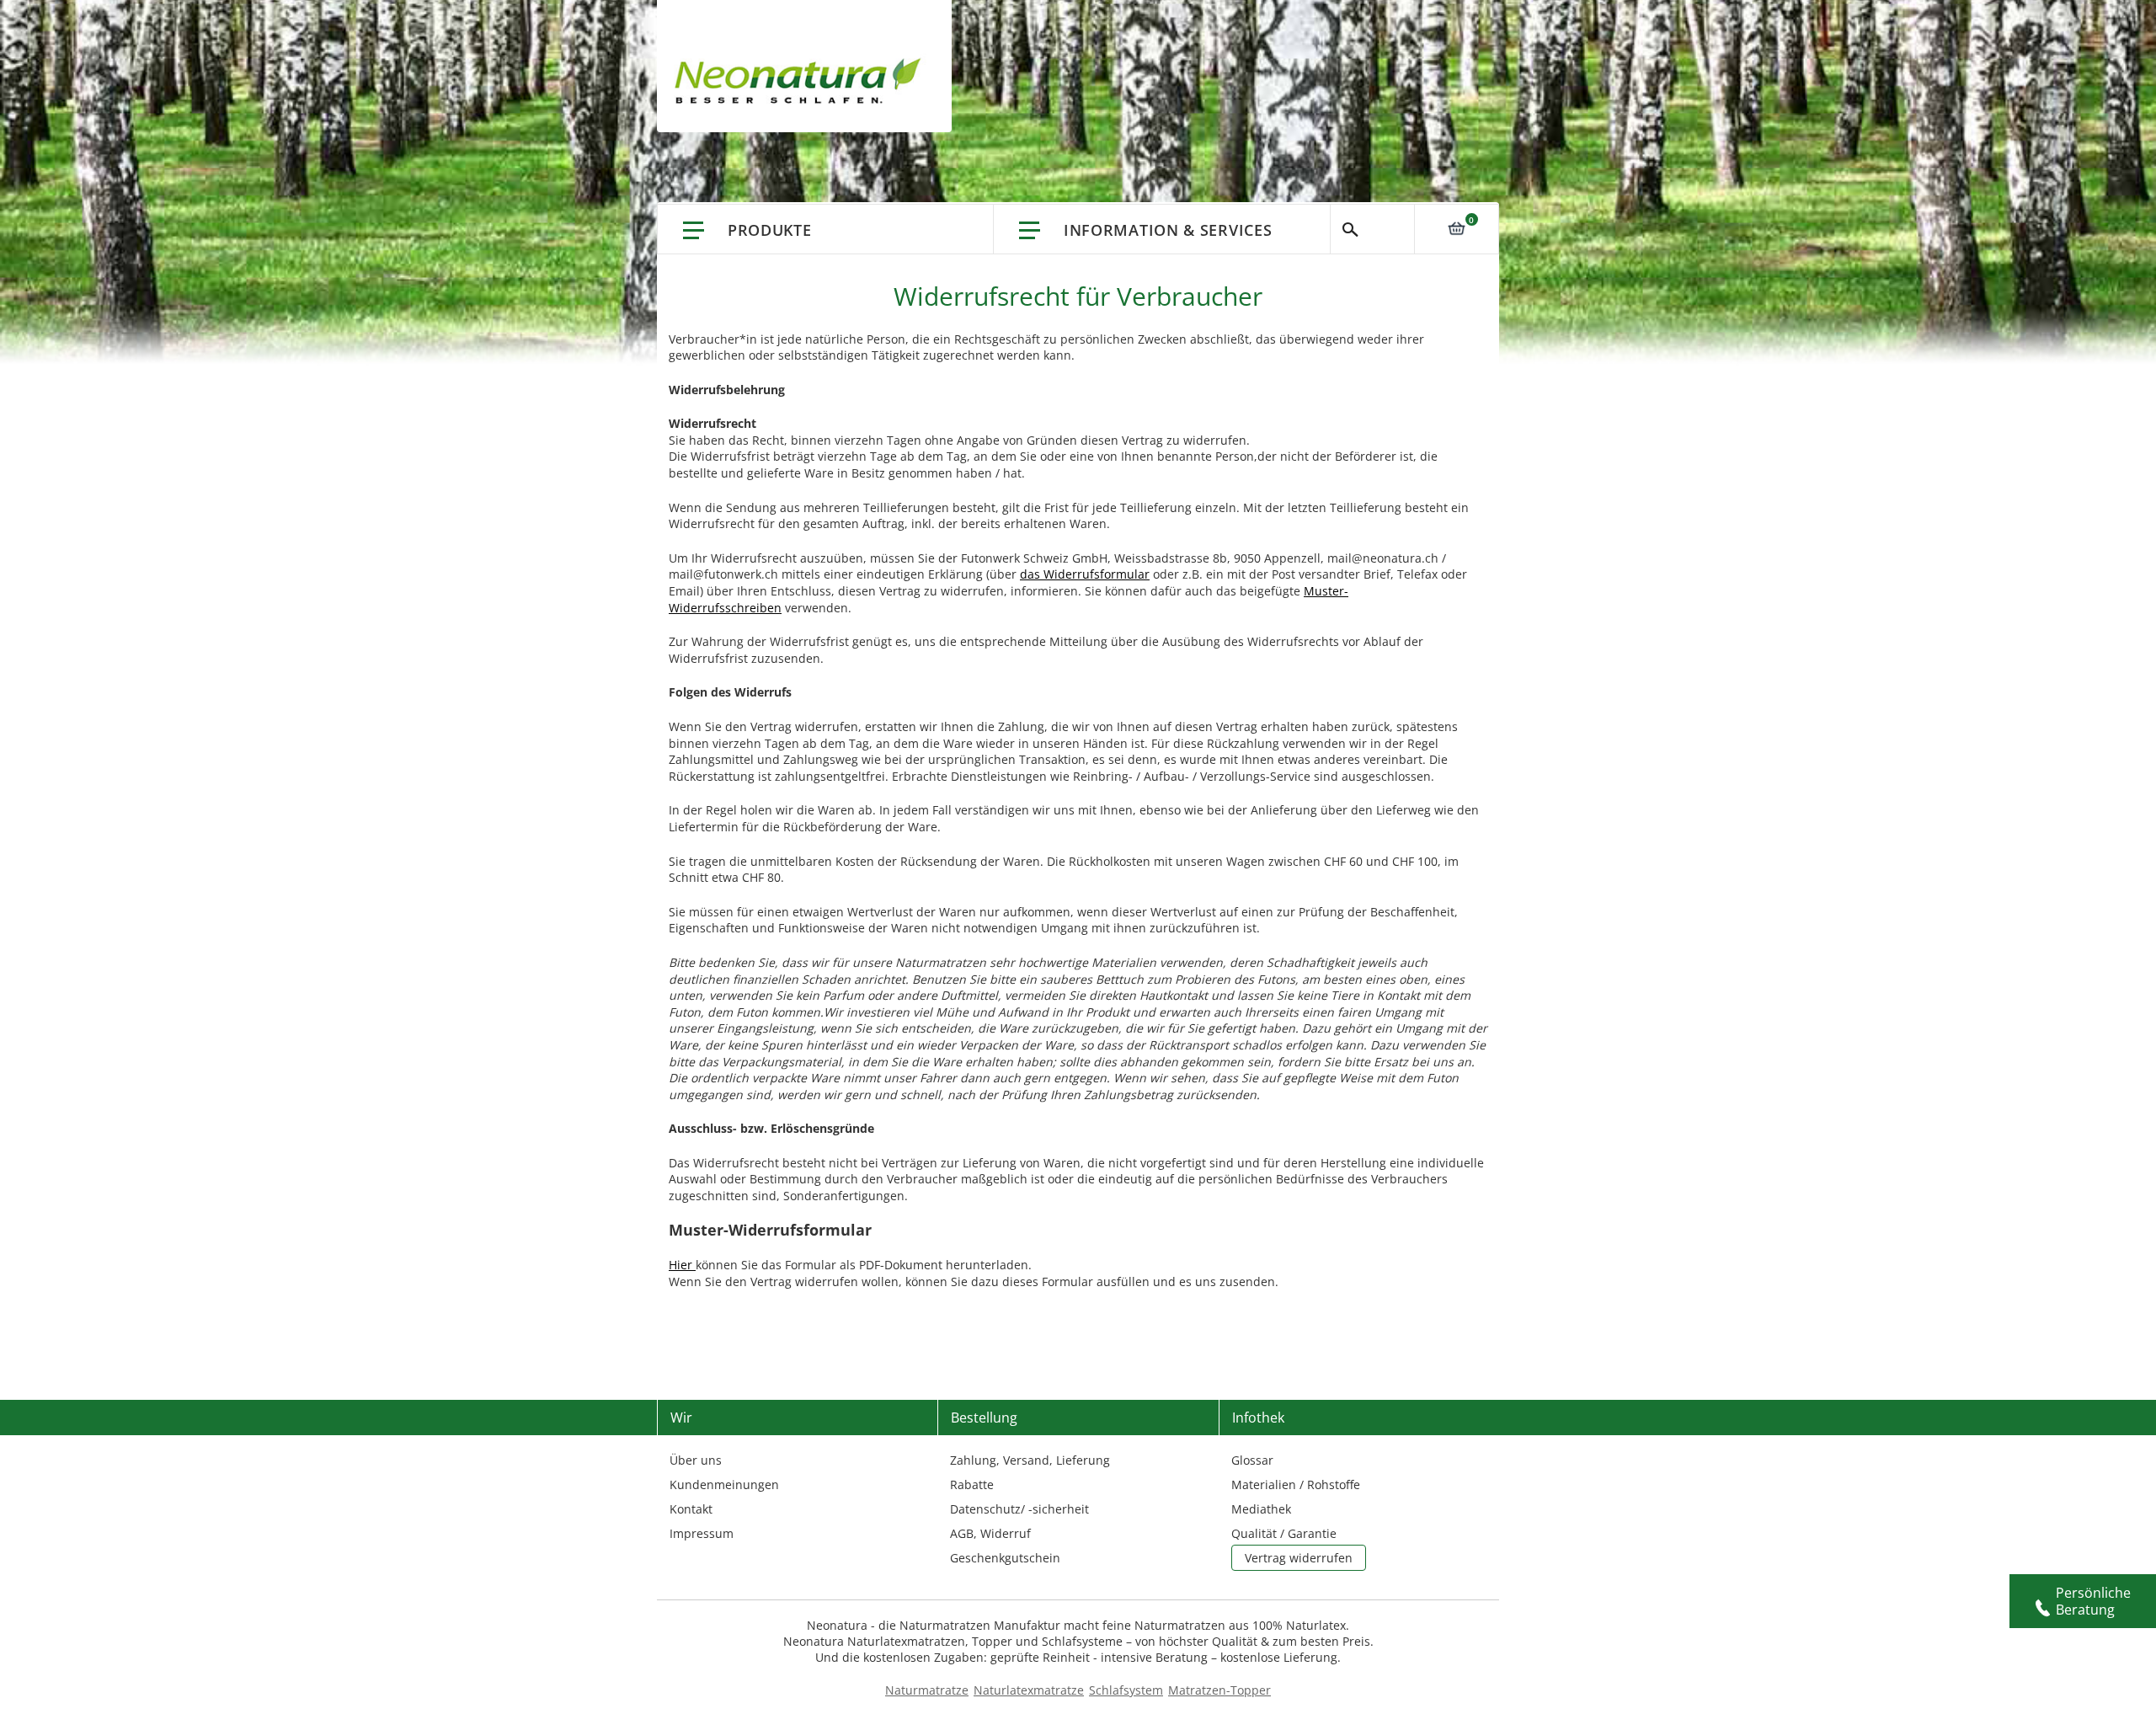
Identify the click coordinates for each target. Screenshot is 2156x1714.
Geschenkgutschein (1005, 1558)
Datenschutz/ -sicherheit (1019, 1509)
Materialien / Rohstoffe (1296, 1484)
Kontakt (691, 1509)
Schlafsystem (1126, 1690)
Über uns (696, 1460)
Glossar (1252, 1460)
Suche (1372, 229)
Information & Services (1168, 230)
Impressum (702, 1533)
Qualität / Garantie (1284, 1533)
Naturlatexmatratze (1029, 1690)
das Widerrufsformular (1085, 574)
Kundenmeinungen (724, 1484)
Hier (682, 1265)
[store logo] (802, 84)
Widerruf (1006, 1533)
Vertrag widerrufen (1299, 1558)
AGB (962, 1533)
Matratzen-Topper (1219, 1690)
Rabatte (972, 1484)
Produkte (770, 230)
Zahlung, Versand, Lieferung (1030, 1460)
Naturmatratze (927, 1690)
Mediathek (1261, 1509)
